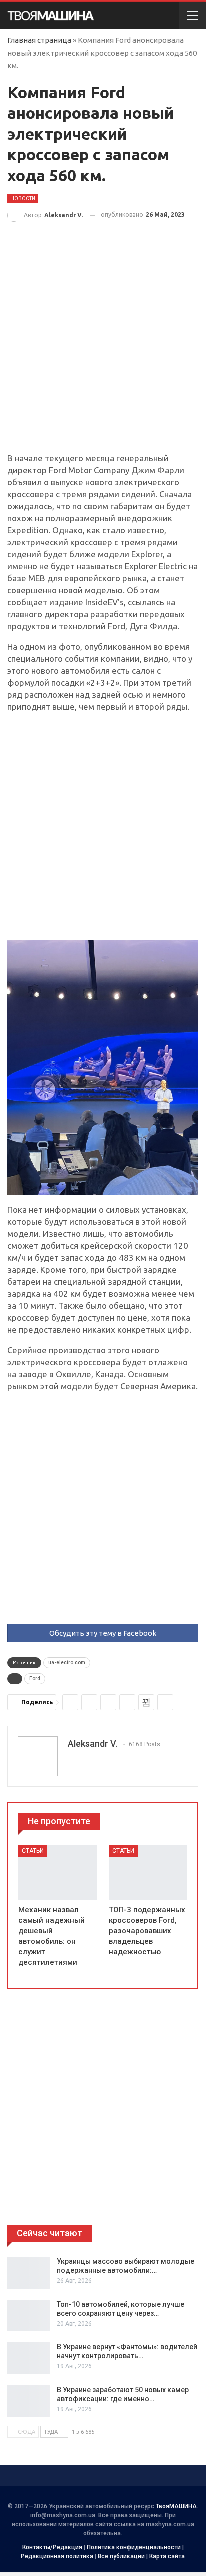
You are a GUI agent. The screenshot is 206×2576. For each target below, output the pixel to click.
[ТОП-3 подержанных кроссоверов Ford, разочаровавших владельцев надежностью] (148, 1872)
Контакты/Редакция (52, 2547)
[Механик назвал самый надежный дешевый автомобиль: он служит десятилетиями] (58, 1872)
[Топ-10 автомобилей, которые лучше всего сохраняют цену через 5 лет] (29, 2316)
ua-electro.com (67, 1663)
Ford (35, 1679)
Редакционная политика (57, 2556)
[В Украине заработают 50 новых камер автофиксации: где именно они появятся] (29, 2401)
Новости (23, 198)
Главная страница (39, 40)
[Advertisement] (103, 345)
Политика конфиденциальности (134, 2547)
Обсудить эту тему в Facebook (103, 1633)
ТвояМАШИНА (176, 2506)
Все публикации (121, 2556)
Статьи (33, 1851)
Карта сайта (167, 2556)
